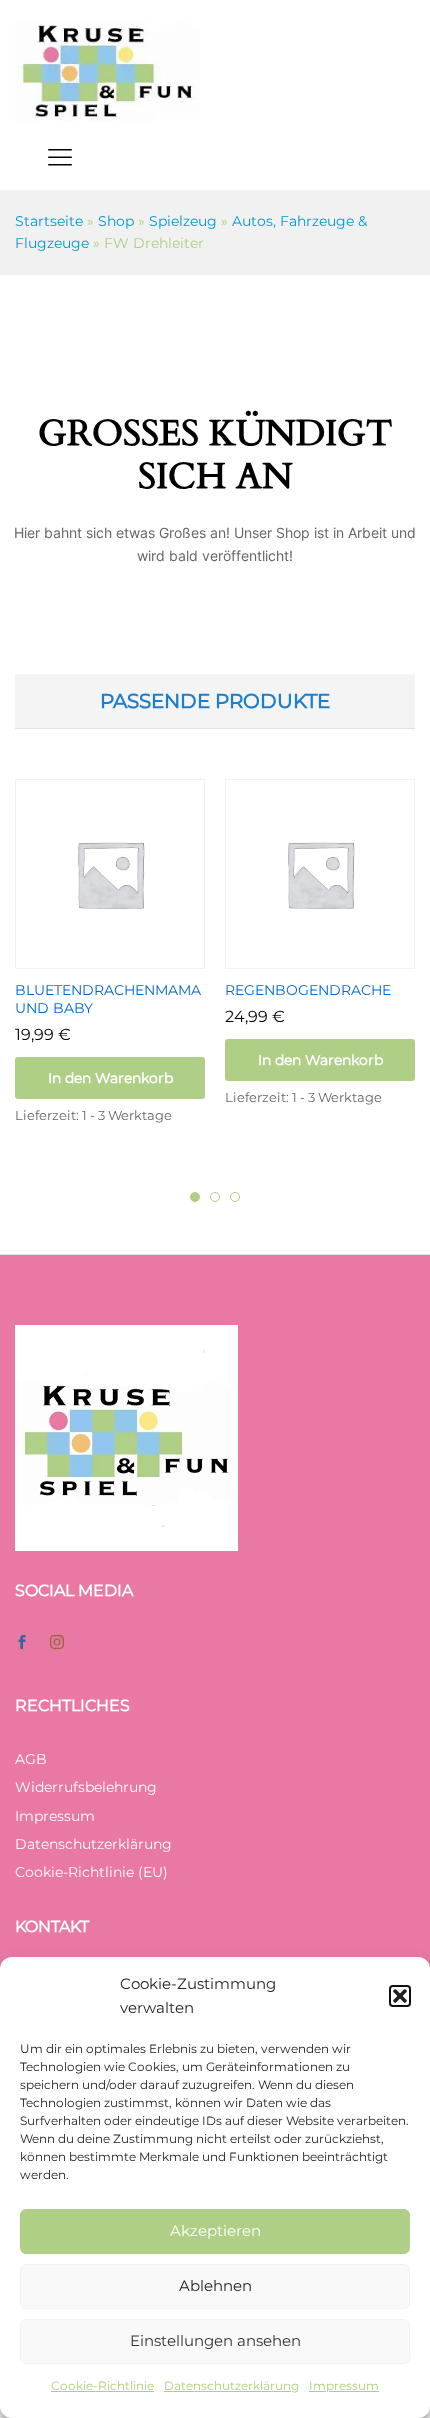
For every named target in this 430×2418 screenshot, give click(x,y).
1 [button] (195, 1197)
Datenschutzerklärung (231, 2385)
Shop (116, 221)
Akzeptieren (215, 2230)
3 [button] (235, 1197)
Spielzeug (183, 221)
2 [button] (215, 1197)
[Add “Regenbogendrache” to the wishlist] (343, 957)
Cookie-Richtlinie (102, 2385)
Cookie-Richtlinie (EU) (91, 1872)
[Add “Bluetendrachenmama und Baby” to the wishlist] (133, 957)
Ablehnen (215, 2285)
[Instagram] (57, 1643)
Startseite (49, 221)
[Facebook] (22, 1643)
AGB (31, 1759)
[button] (400, 1996)
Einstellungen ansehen (215, 2340)
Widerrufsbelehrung (86, 1787)
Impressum (344, 2385)
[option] (110, 970)
